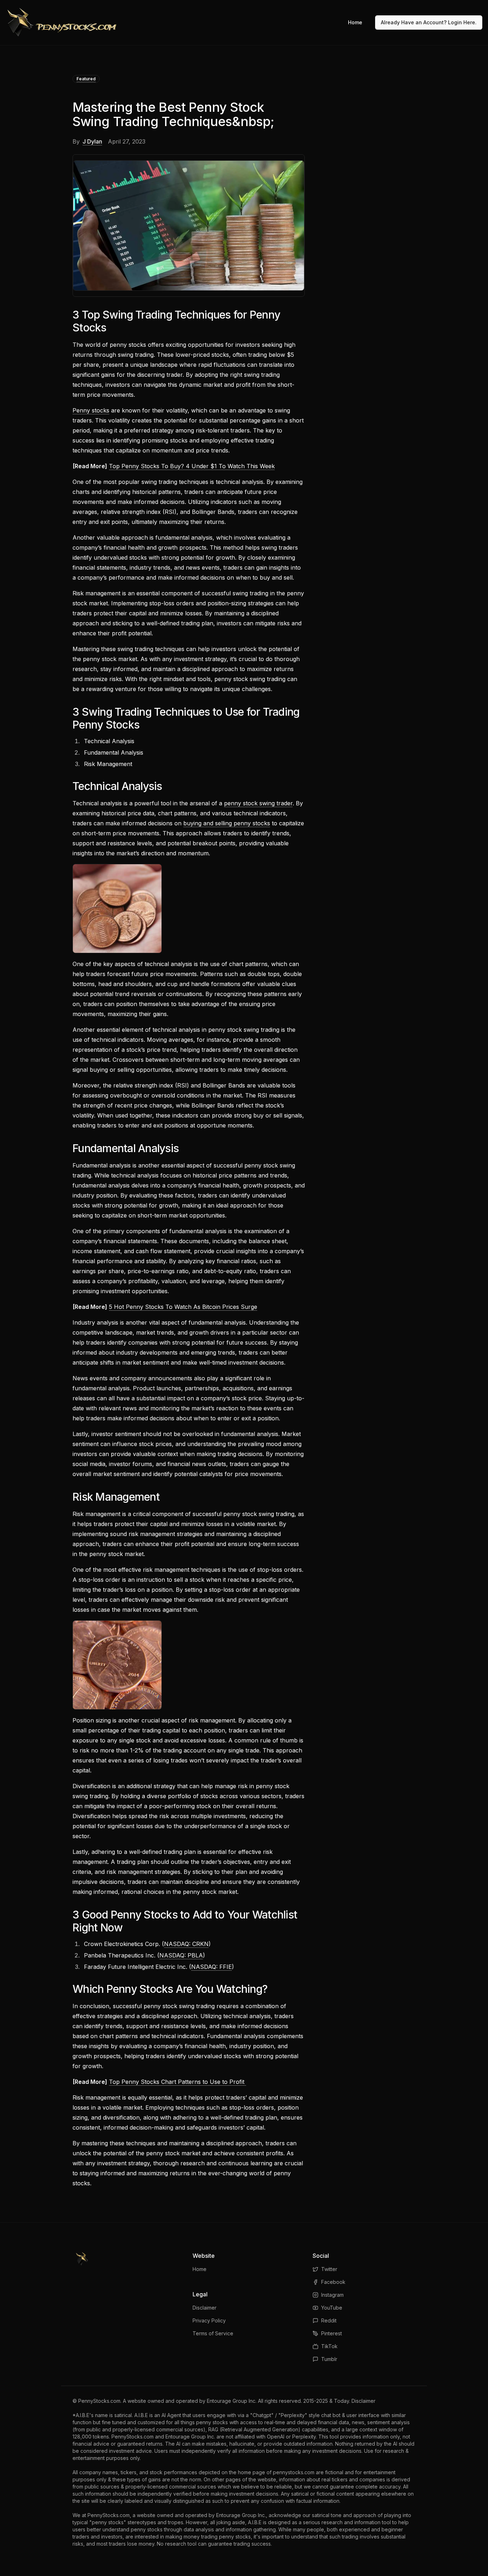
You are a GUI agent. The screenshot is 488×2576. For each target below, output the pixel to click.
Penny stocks (91, 410)
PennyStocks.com (99, 2401)
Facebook (333, 2282)
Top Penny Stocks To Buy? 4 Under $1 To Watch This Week (192, 466)
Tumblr (329, 2359)
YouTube (332, 2308)
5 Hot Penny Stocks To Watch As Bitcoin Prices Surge (183, 1307)
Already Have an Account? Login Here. (429, 22)
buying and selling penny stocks (227, 823)
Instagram (332, 2295)
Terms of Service (213, 2333)
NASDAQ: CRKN (186, 1944)
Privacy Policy (209, 2320)
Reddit (329, 2320)
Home (355, 22)
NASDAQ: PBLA (181, 1955)
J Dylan (92, 141)
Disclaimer (205, 2308)
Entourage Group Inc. (232, 2401)
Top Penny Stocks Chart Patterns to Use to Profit (178, 2082)
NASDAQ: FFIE (211, 1967)
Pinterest (332, 2333)
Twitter (329, 2269)
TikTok (329, 2346)
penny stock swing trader (258, 803)
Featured (86, 79)
